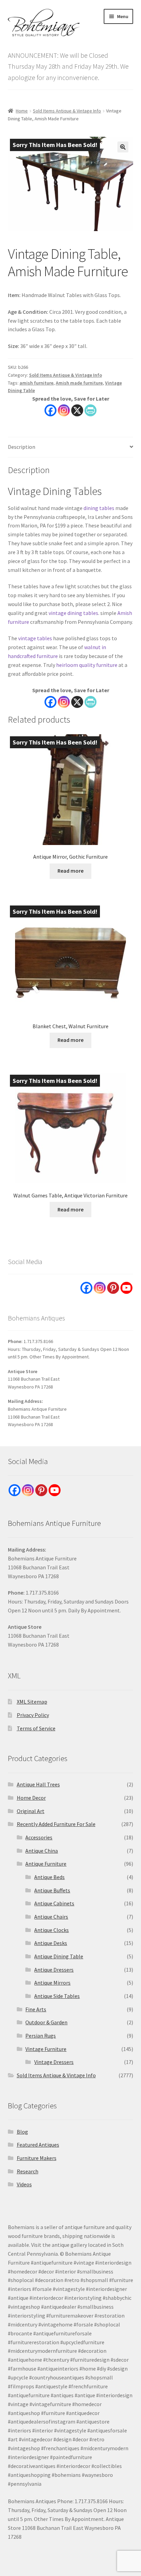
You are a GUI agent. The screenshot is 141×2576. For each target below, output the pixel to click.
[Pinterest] (113, 1288)
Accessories (39, 1837)
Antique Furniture (46, 1864)
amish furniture (36, 383)
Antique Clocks (52, 1930)
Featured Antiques (38, 2145)
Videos (24, 2184)
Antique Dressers (54, 1970)
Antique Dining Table (59, 1956)
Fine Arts (36, 2009)
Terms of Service (36, 1728)
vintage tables (35, 638)
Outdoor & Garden (46, 2022)
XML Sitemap (32, 1702)
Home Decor (31, 1798)
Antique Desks (51, 1943)
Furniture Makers (37, 2158)
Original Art (31, 1811)
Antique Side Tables (57, 1996)
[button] (123, 147)
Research (28, 2171)
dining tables (99, 508)
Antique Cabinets (54, 1903)
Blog (22, 2132)
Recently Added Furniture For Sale (56, 1824)
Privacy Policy (33, 1715)
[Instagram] (64, 410)
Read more (70, 871)
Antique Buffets (52, 1890)
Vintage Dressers (54, 2062)
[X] (77, 410)
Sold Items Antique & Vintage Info (67, 111)
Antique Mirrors (52, 1983)
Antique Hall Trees (38, 1784)
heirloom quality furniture (87, 665)
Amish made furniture (79, 383)
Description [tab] (22, 447)
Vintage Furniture (46, 2049)
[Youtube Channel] (126, 1288)
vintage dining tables (73, 613)
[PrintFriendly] (91, 410)
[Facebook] (50, 410)
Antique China (42, 1851)
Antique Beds (49, 1877)
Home (22, 111)
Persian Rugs (41, 2036)
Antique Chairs (51, 1917)
